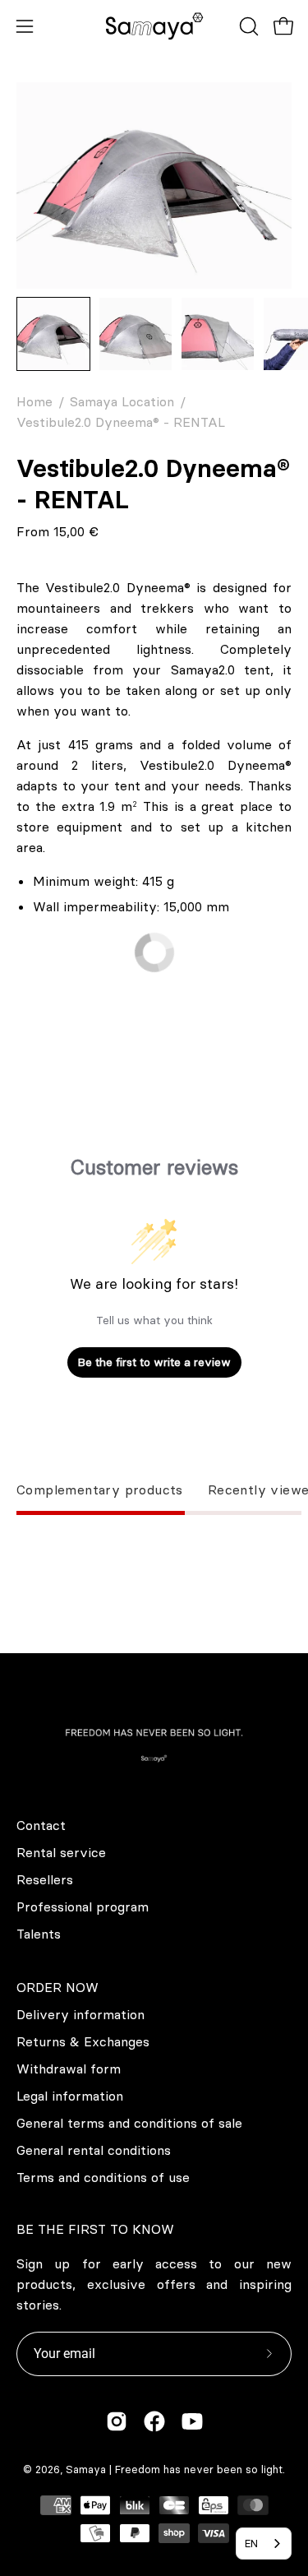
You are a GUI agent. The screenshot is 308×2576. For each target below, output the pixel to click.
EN (251, 2543)
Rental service (61, 1852)
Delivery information (80, 2014)
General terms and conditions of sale (129, 2123)
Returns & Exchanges (83, 2041)
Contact (41, 1825)
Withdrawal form (69, 2069)
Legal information (70, 2096)
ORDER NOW (57, 1987)
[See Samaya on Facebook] (154, 2421)
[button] (247, 26)
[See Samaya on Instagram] (117, 2421)
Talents (39, 1934)
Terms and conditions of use (103, 2177)
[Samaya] (154, 26)
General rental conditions (94, 2150)
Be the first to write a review (154, 1362)
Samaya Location (122, 401)
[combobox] (264, 2544)
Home (34, 401)
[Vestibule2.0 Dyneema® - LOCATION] (53, 334)
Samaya (86, 2469)
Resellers (45, 1879)
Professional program (83, 1907)
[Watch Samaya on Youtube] (192, 2421)
